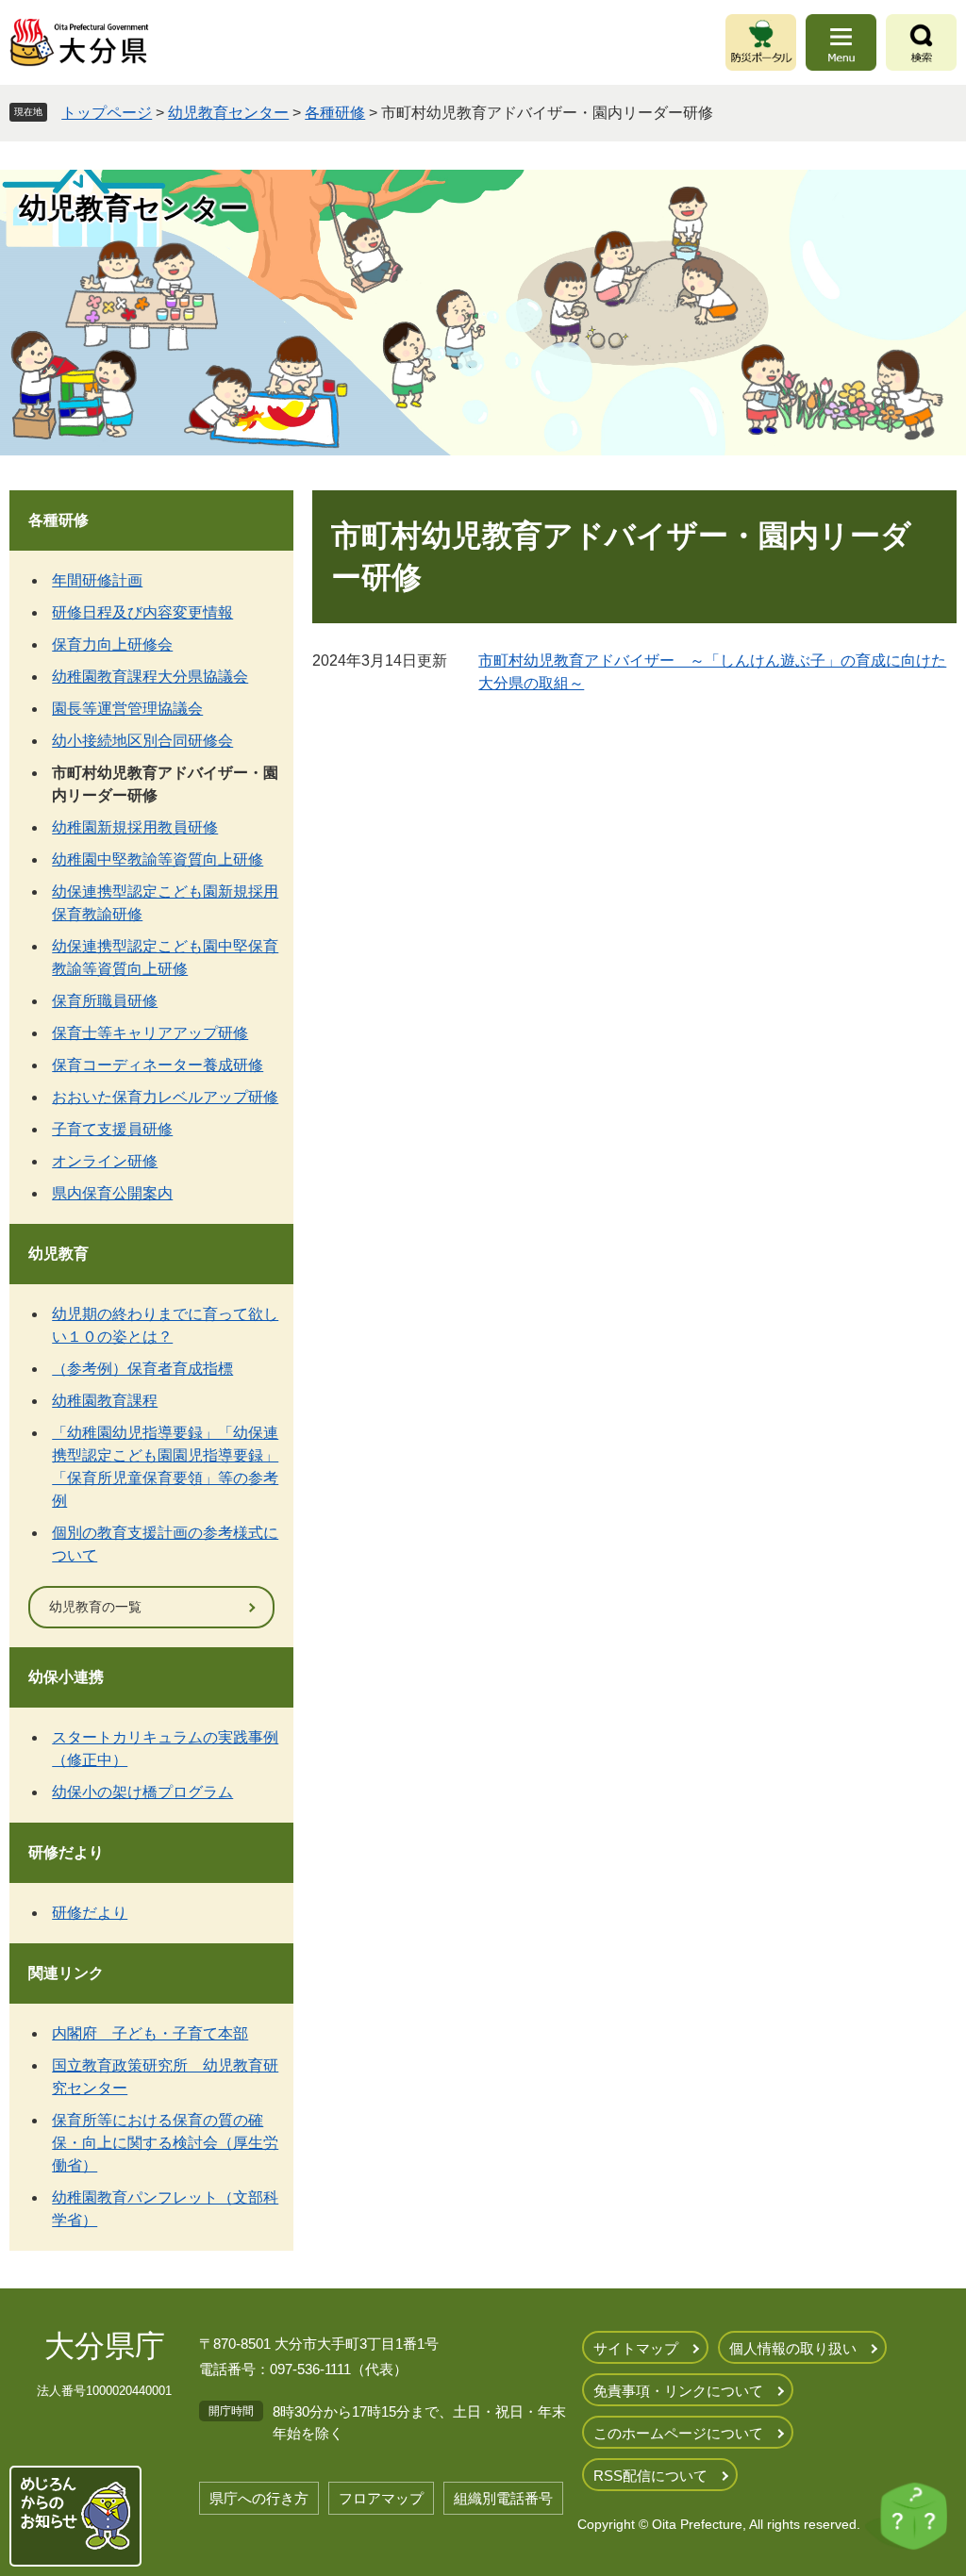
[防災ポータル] (761, 42)
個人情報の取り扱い (793, 2348)
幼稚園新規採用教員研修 (135, 827)
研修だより (66, 1852)
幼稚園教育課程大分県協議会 (150, 677)
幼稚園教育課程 (105, 1401)
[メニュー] (841, 42)
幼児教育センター (228, 113)
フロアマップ (381, 2498)
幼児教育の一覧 (95, 1607)
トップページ (107, 113)
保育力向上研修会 (112, 644)
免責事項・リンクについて (678, 2391)
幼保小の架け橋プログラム (142, 1792)
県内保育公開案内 (112, 1193)
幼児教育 (58, 1254)
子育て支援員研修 (112, 1129)
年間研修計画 (97, 580)
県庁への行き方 (259, 2498)
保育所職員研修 (105, 1001)
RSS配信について (650, 2476)
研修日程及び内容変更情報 (142, 612)
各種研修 (335, 113)
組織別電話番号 (503, 2498)
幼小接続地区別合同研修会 (142, 741)
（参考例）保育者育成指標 (142, 1369)
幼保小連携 (66, 1677)
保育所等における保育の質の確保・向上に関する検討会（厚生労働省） (165, 2143)
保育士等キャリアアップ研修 (150, 1033)
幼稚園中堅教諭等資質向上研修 (158, 859)
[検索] (921, 42)
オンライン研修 (105, 1161)
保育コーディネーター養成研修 (158, 1065)
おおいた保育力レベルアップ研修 (165, 1097)
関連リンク (66, 1973)
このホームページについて (678, 2433)
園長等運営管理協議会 (127, 709)
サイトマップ (636, 2348)
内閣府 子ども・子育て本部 (150, 2033)
